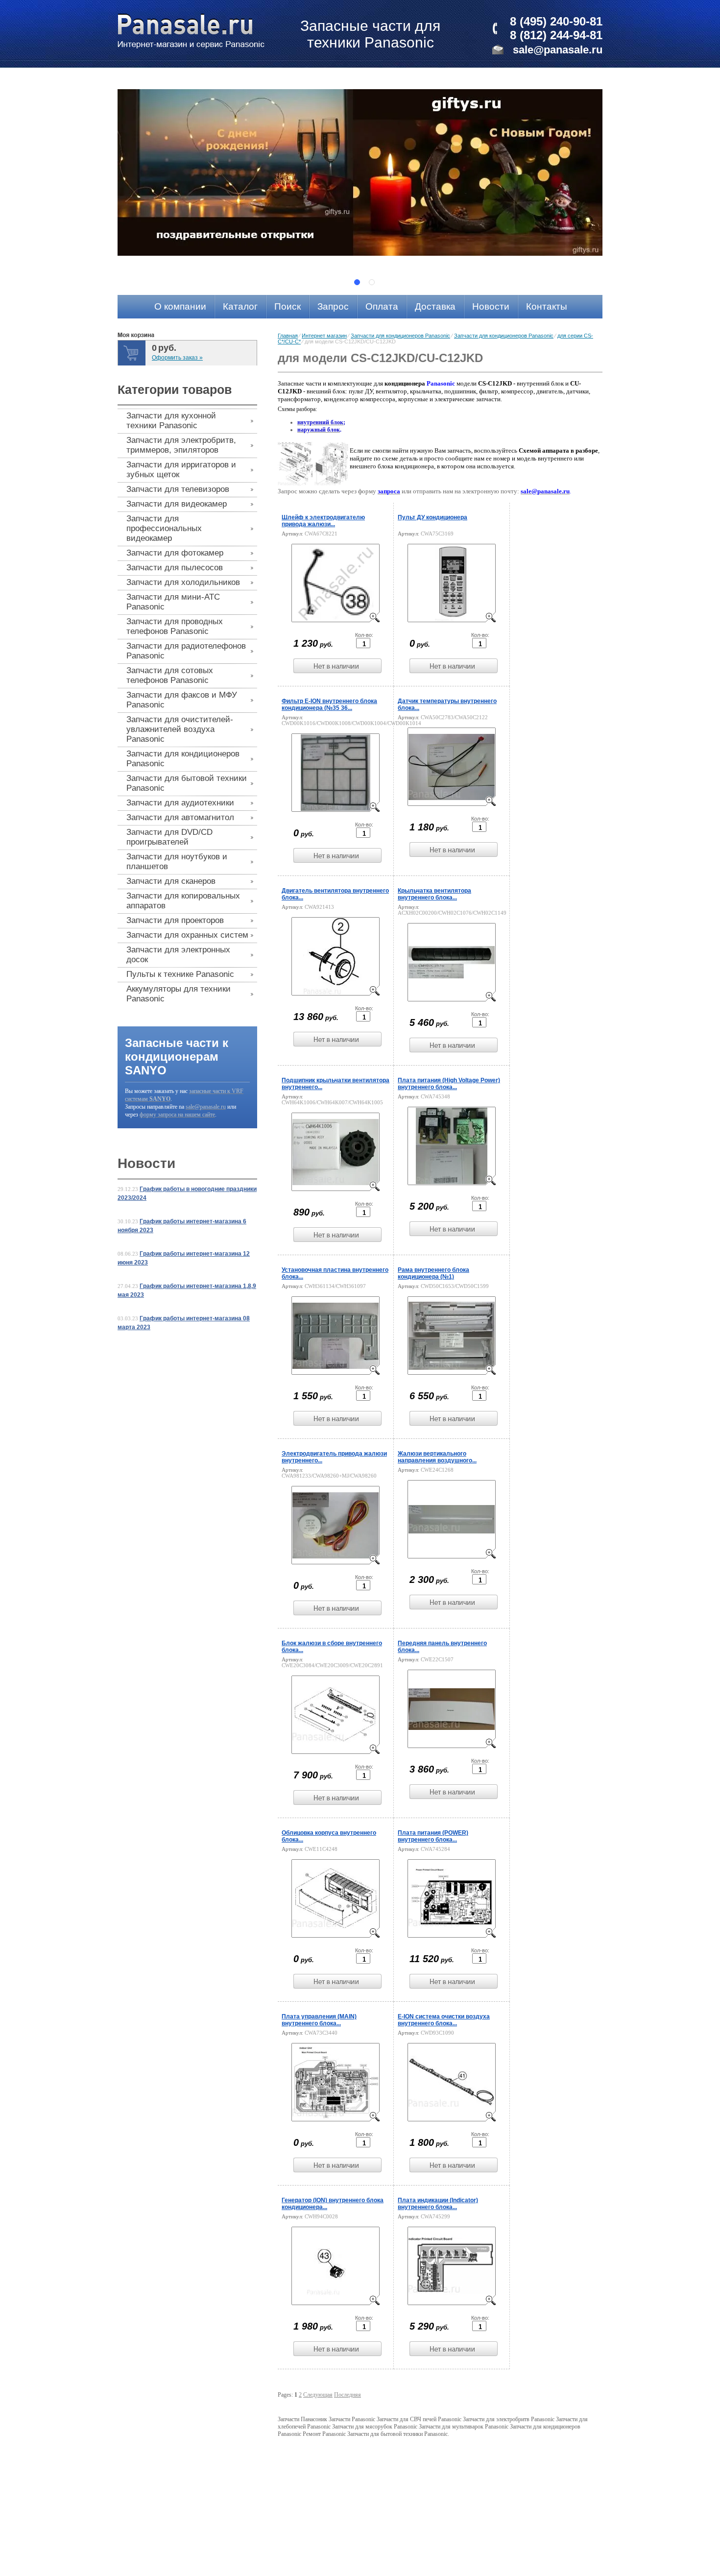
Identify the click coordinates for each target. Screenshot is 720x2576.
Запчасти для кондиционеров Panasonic (400, 336)
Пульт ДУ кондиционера (432, 517)
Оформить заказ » (177, 358)
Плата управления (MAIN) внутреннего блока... (319, 2020)
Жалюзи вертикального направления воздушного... (437, 1457)
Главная (288, 336)
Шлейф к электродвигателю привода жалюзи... (323, 521)
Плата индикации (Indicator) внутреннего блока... (438, 2204)
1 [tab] (357, 282)
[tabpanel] (360, 172)
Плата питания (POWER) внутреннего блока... (433, 1836)
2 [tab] (372, 282)
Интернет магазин (324, 336)
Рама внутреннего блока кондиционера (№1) (433, 1273)
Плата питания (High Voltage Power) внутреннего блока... (449, 1084)
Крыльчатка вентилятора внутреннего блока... (434, 894)
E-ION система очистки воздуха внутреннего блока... (444, 2020)
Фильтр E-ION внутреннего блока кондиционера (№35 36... (329, 705)
